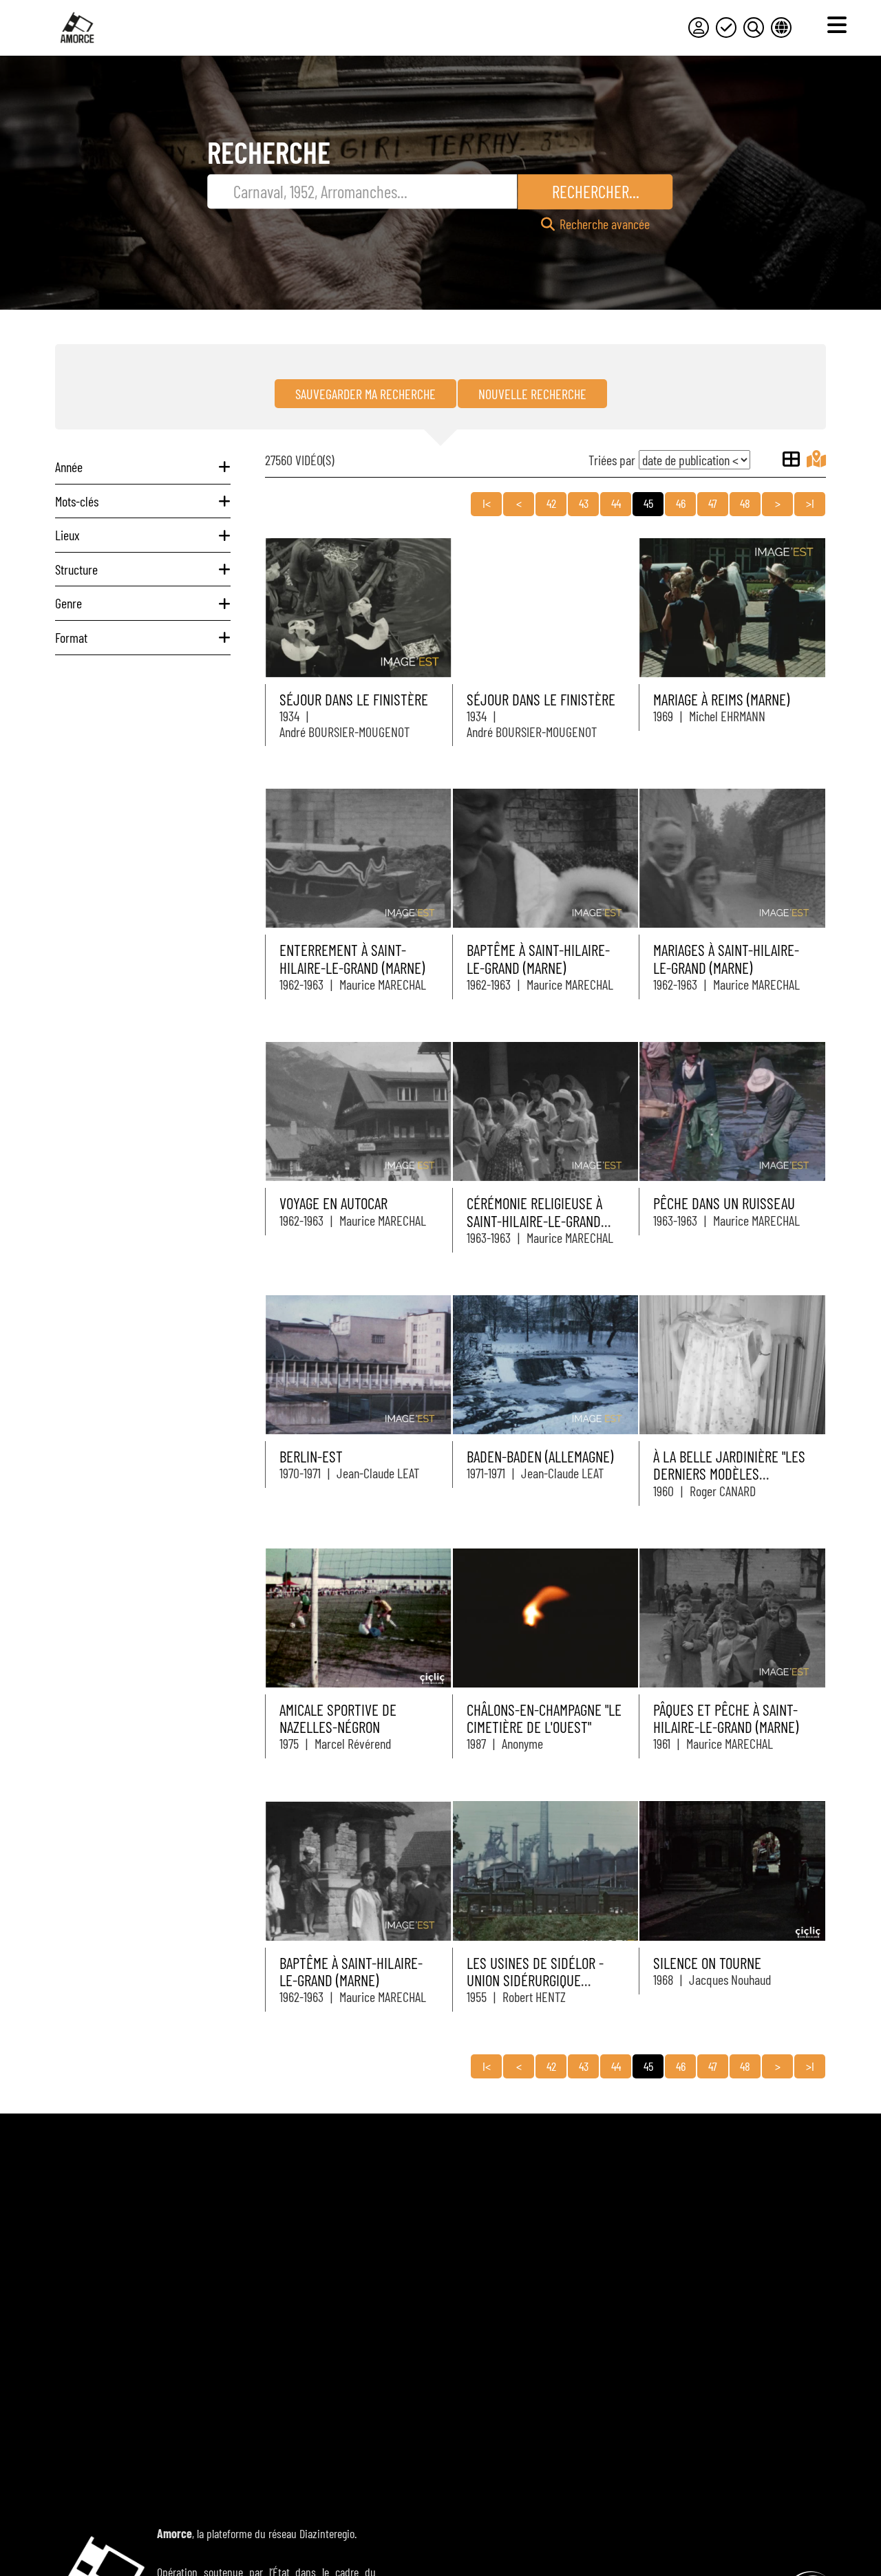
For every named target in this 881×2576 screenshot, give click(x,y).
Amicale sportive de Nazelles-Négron (338, 1718)
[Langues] (781, 28)
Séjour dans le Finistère (354, 699)
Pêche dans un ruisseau (724, 1203)
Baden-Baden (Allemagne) (540, 1456)
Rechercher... (596, 191)
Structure (76, 569)
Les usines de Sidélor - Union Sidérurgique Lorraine (535, 1980)
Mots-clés (77, 501)
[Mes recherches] (754, 28)
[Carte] (816, 459)
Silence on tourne (707, 1963)
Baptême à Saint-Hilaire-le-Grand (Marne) (538, 958)
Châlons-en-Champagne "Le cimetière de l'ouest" (544, 1718)
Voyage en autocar (333, 1203)
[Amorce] (77, 28)
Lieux (67, 535)
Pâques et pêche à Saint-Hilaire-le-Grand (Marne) (726, 1718)
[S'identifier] (699, 28)
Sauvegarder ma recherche (365, 394)
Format (71, 637)
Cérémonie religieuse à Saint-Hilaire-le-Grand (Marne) (534, 1221)
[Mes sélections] (726, 28)
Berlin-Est (311, 1456)
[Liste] (791, 459)
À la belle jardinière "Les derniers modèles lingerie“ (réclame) (729, 1474)
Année (69, 467)
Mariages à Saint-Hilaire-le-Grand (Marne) (726, 958)
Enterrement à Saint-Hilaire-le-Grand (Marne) (352, 958)
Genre (68, 603)
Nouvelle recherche (532, 394)
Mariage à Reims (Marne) (721, 699)
